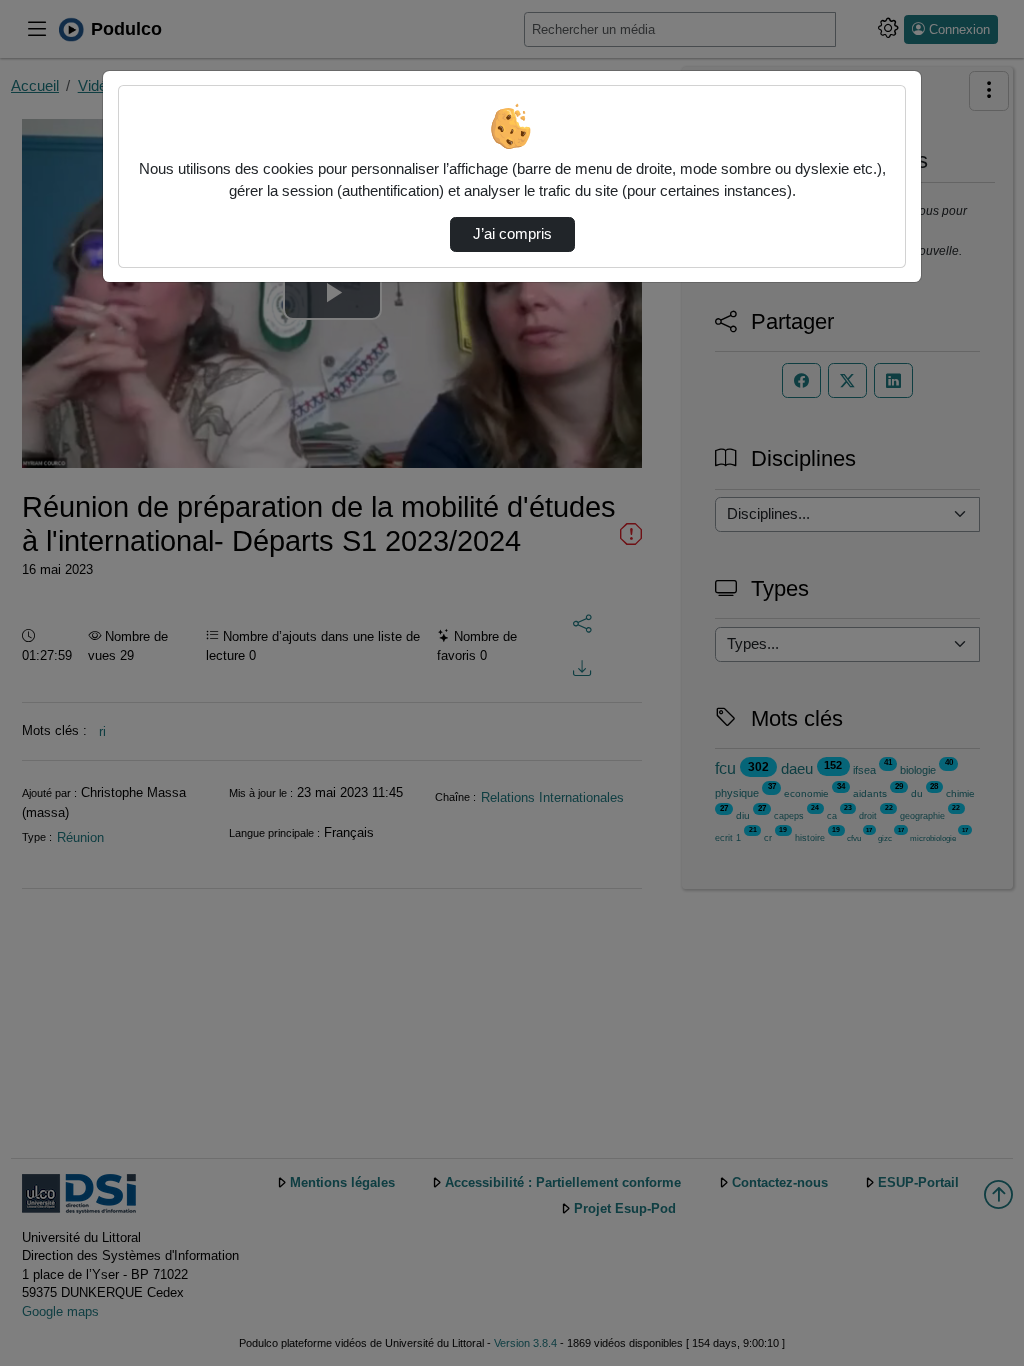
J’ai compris (512, 234)
